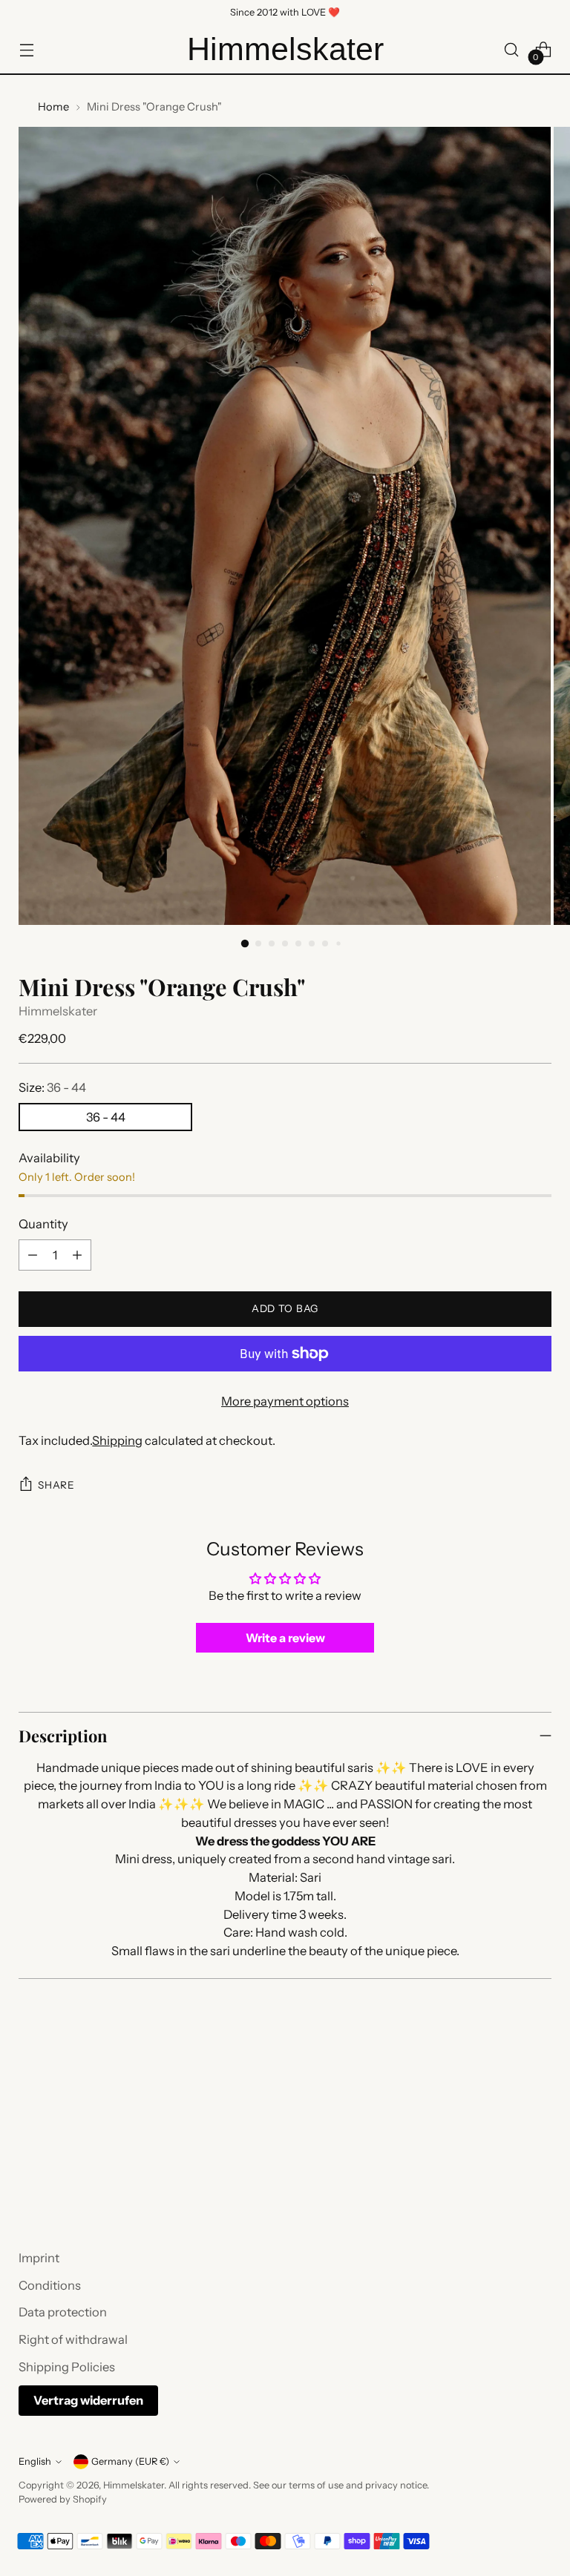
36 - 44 (106, 1117)
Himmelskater (58, 1011)
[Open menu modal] (26, 49)
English (35, 2461)
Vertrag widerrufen (88, 2400)
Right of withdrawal (73, 2339)
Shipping (117, 1440)
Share (56, 1485)
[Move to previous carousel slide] (505, 2157)
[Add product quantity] (77, 1255)
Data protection (63, 2312)
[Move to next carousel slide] (539, 2156)
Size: (52, 1087)
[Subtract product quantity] (33, 1255)
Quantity (43, 1224)
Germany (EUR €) (130, 2461)
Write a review (285, 1638)
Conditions (50, 2285)
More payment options (285, 1401)
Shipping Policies (67, 2367)
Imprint (39, 2258)
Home (53, 107)
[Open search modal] (512, 49)
